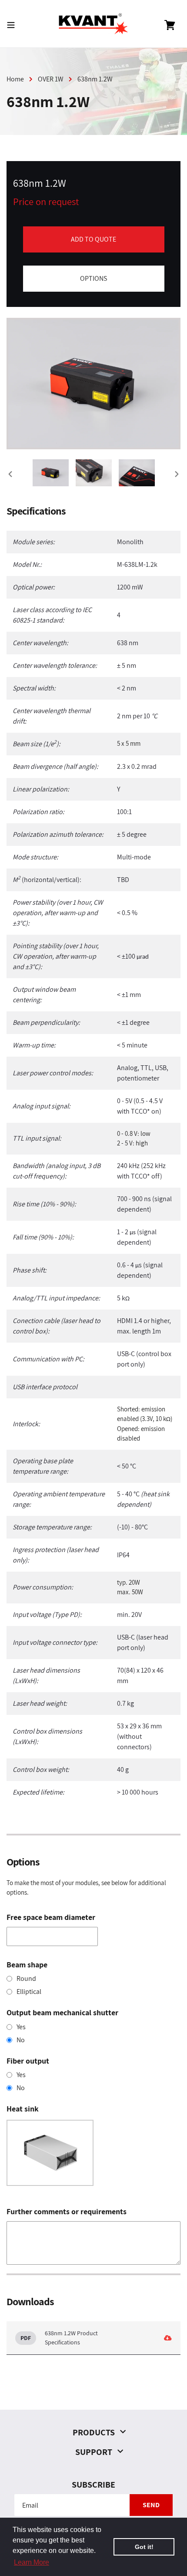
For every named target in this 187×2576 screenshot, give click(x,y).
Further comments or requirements (67, 2211)
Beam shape (27, 1965)
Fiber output (28, 2061)
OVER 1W (51, 79)
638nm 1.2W (95, 79)
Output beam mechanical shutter (62, 2012)
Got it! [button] (144, 2547)
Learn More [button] (32, 2562)
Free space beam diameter (51, 1917)
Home (15, 79)
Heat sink (23, 2109)
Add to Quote (93, 239)
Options (93, 278)
